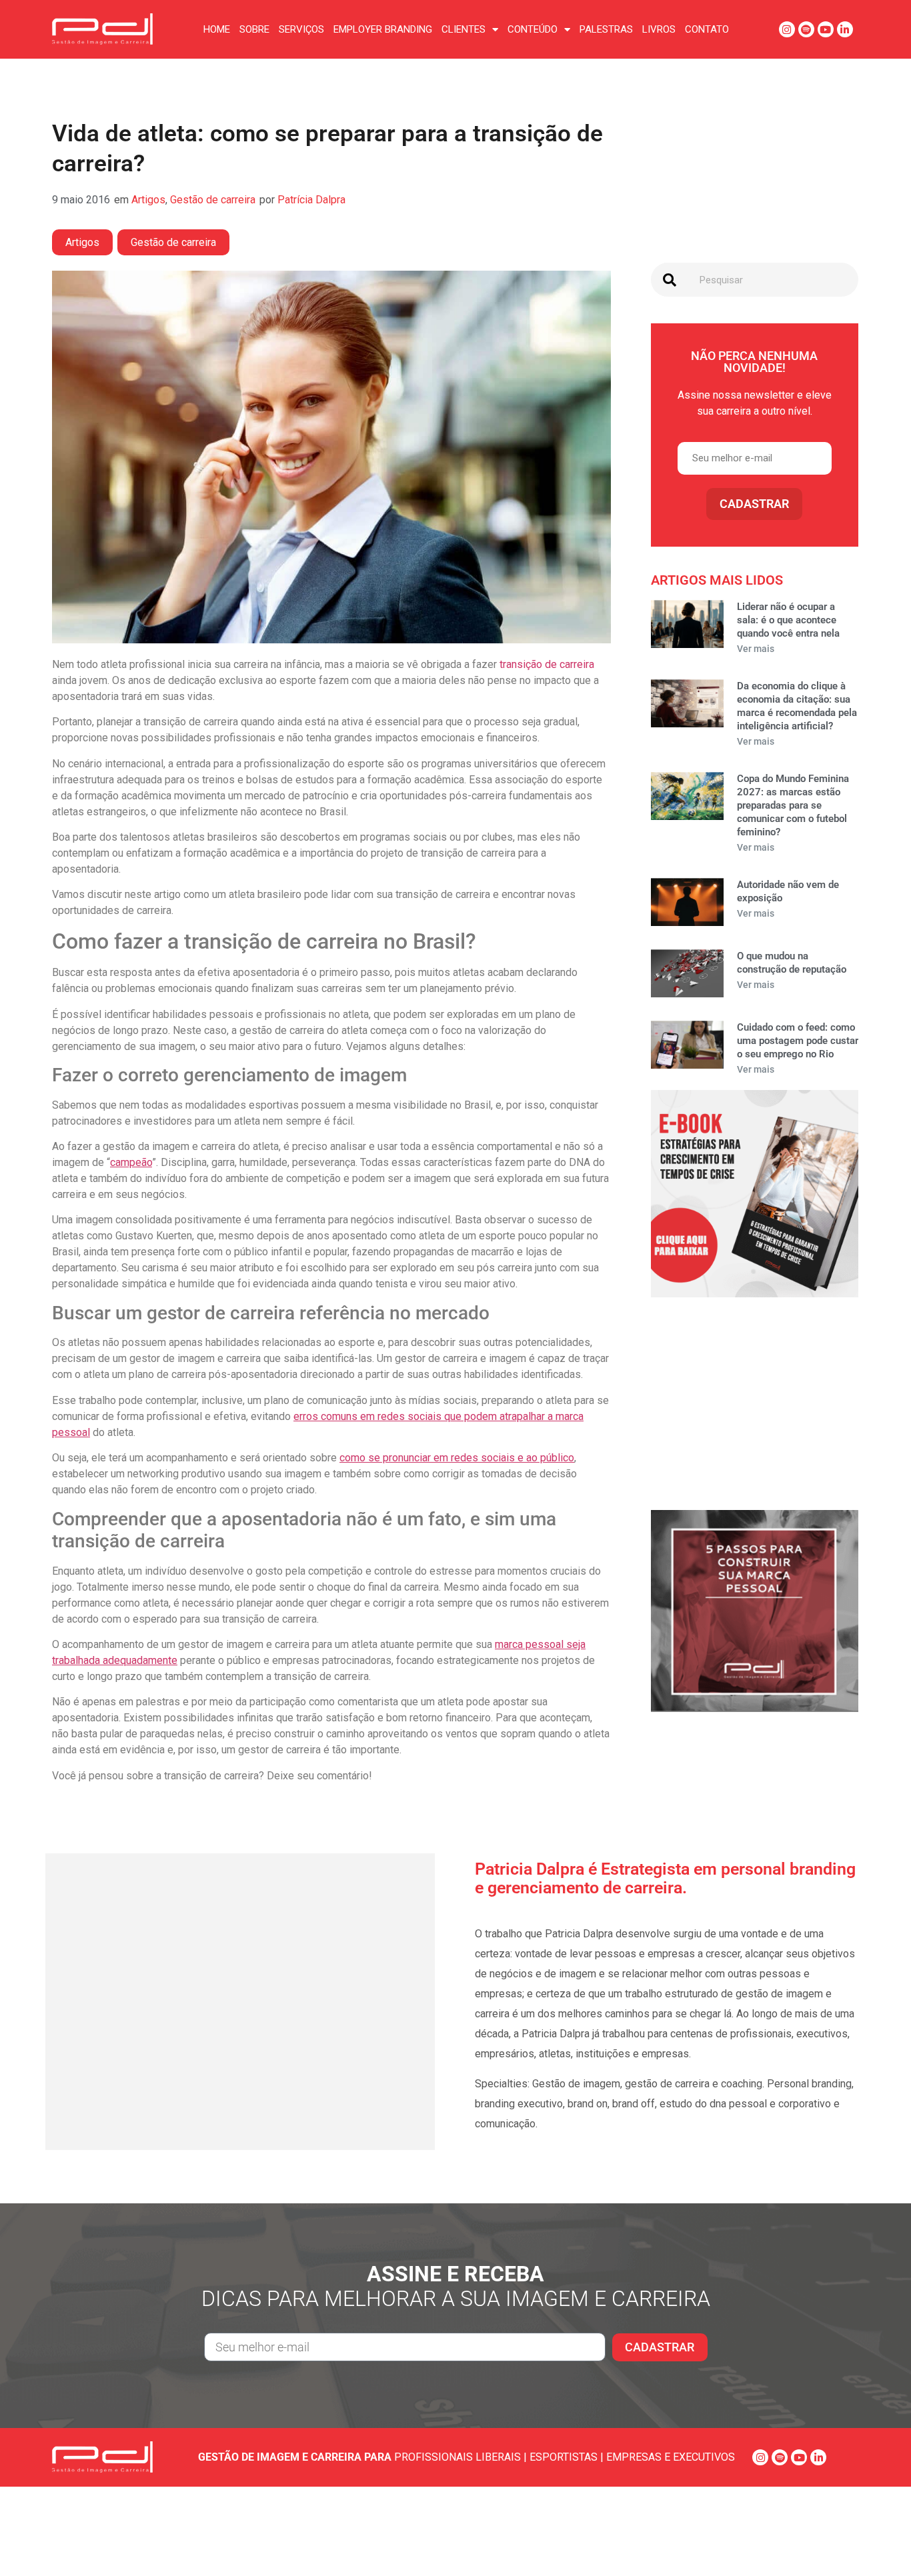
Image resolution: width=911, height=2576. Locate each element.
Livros (659, 29)
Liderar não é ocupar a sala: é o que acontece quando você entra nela (788, 620)
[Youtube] (826, 29)
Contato (707, 29)
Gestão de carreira (213, 200)
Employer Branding (383, 29)
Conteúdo (533, 29)
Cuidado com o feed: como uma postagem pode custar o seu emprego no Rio (798, 1041)
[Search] (670, 280)
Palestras (606, 29)
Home (217, 29)
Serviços (301, 29)
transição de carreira (547, 664)
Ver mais (756, 649)
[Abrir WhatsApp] (878, 2542)
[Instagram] (787, 29)
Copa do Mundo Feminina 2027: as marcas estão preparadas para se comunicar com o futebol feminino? (793, 805)
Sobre (254, 29)
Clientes (464, 29)
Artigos (148, 200)
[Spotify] (806, 29)
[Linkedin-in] (845, 29)
